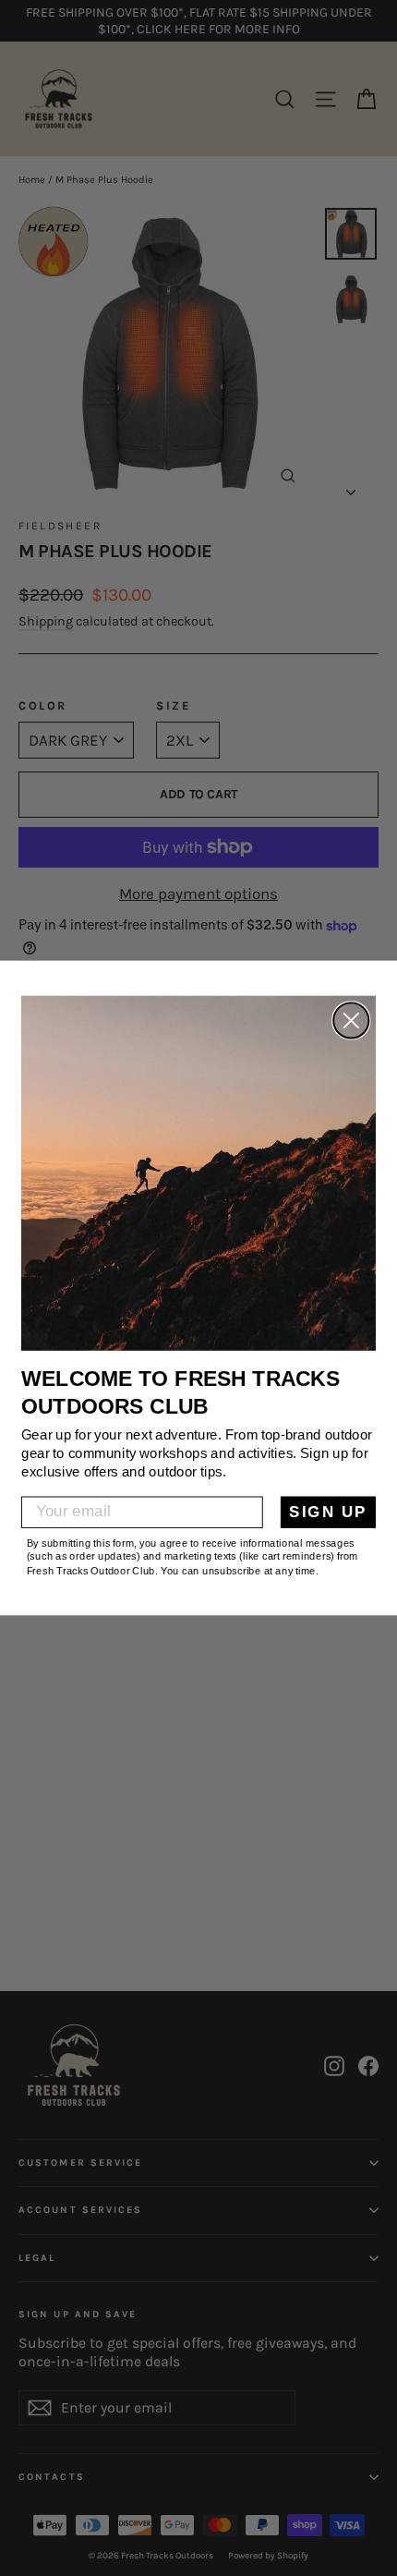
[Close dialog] (351, 1021)
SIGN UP (328, 1512)
